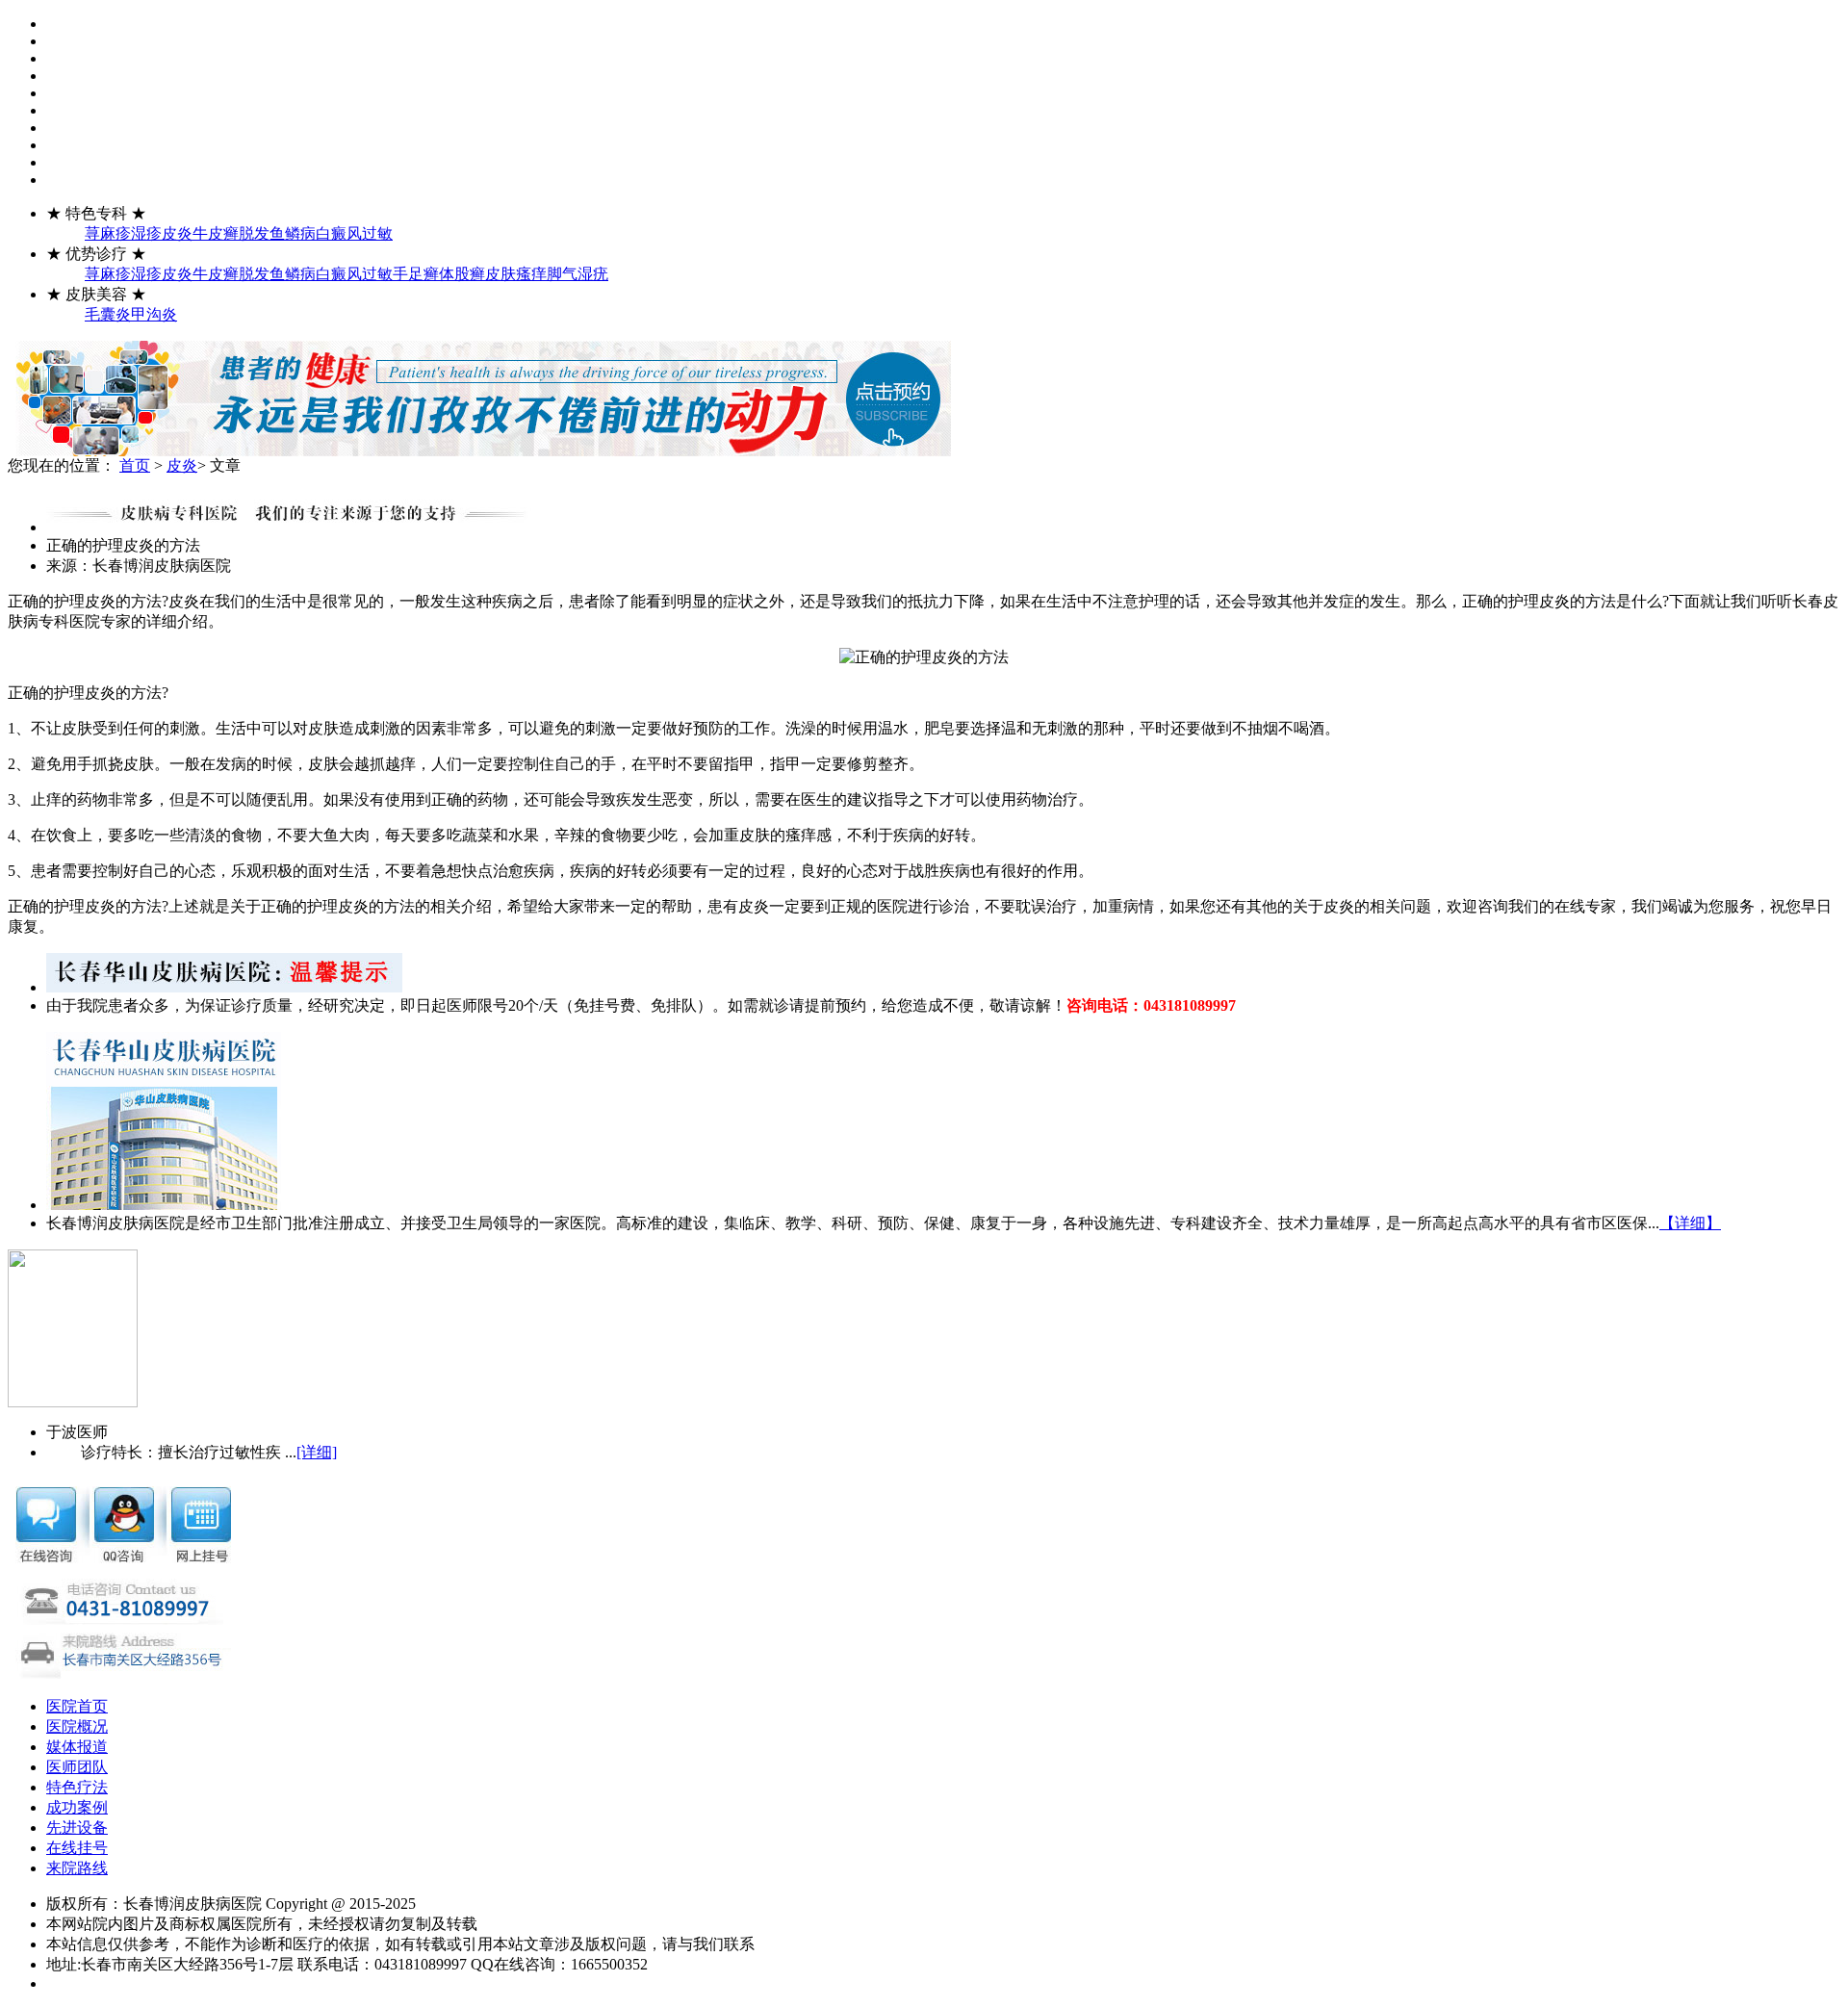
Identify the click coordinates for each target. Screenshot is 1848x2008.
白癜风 (339, 233)
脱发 (254, 233)
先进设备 (77, 1828)
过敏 (377, 233)
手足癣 (416, 274)
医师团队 (77, 1767)
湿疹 (146, 233)
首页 (135, 465)
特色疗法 (77, 1787)
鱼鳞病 (293, 233)
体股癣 (462, 274)
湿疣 (593, 274)
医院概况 (77, 1726)
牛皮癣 (216, 233)
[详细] (317, 1452)
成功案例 (77, 1807)
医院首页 (77, 1706)
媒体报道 (77, 1747)
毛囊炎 (108, 314)
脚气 (562, 274)
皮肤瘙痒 (516, 274)
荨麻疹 (108, 233)
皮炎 (177, 233)
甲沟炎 (154, 314)
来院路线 (77, 1868)
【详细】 (1690, 1223)
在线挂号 (77, 1848)
